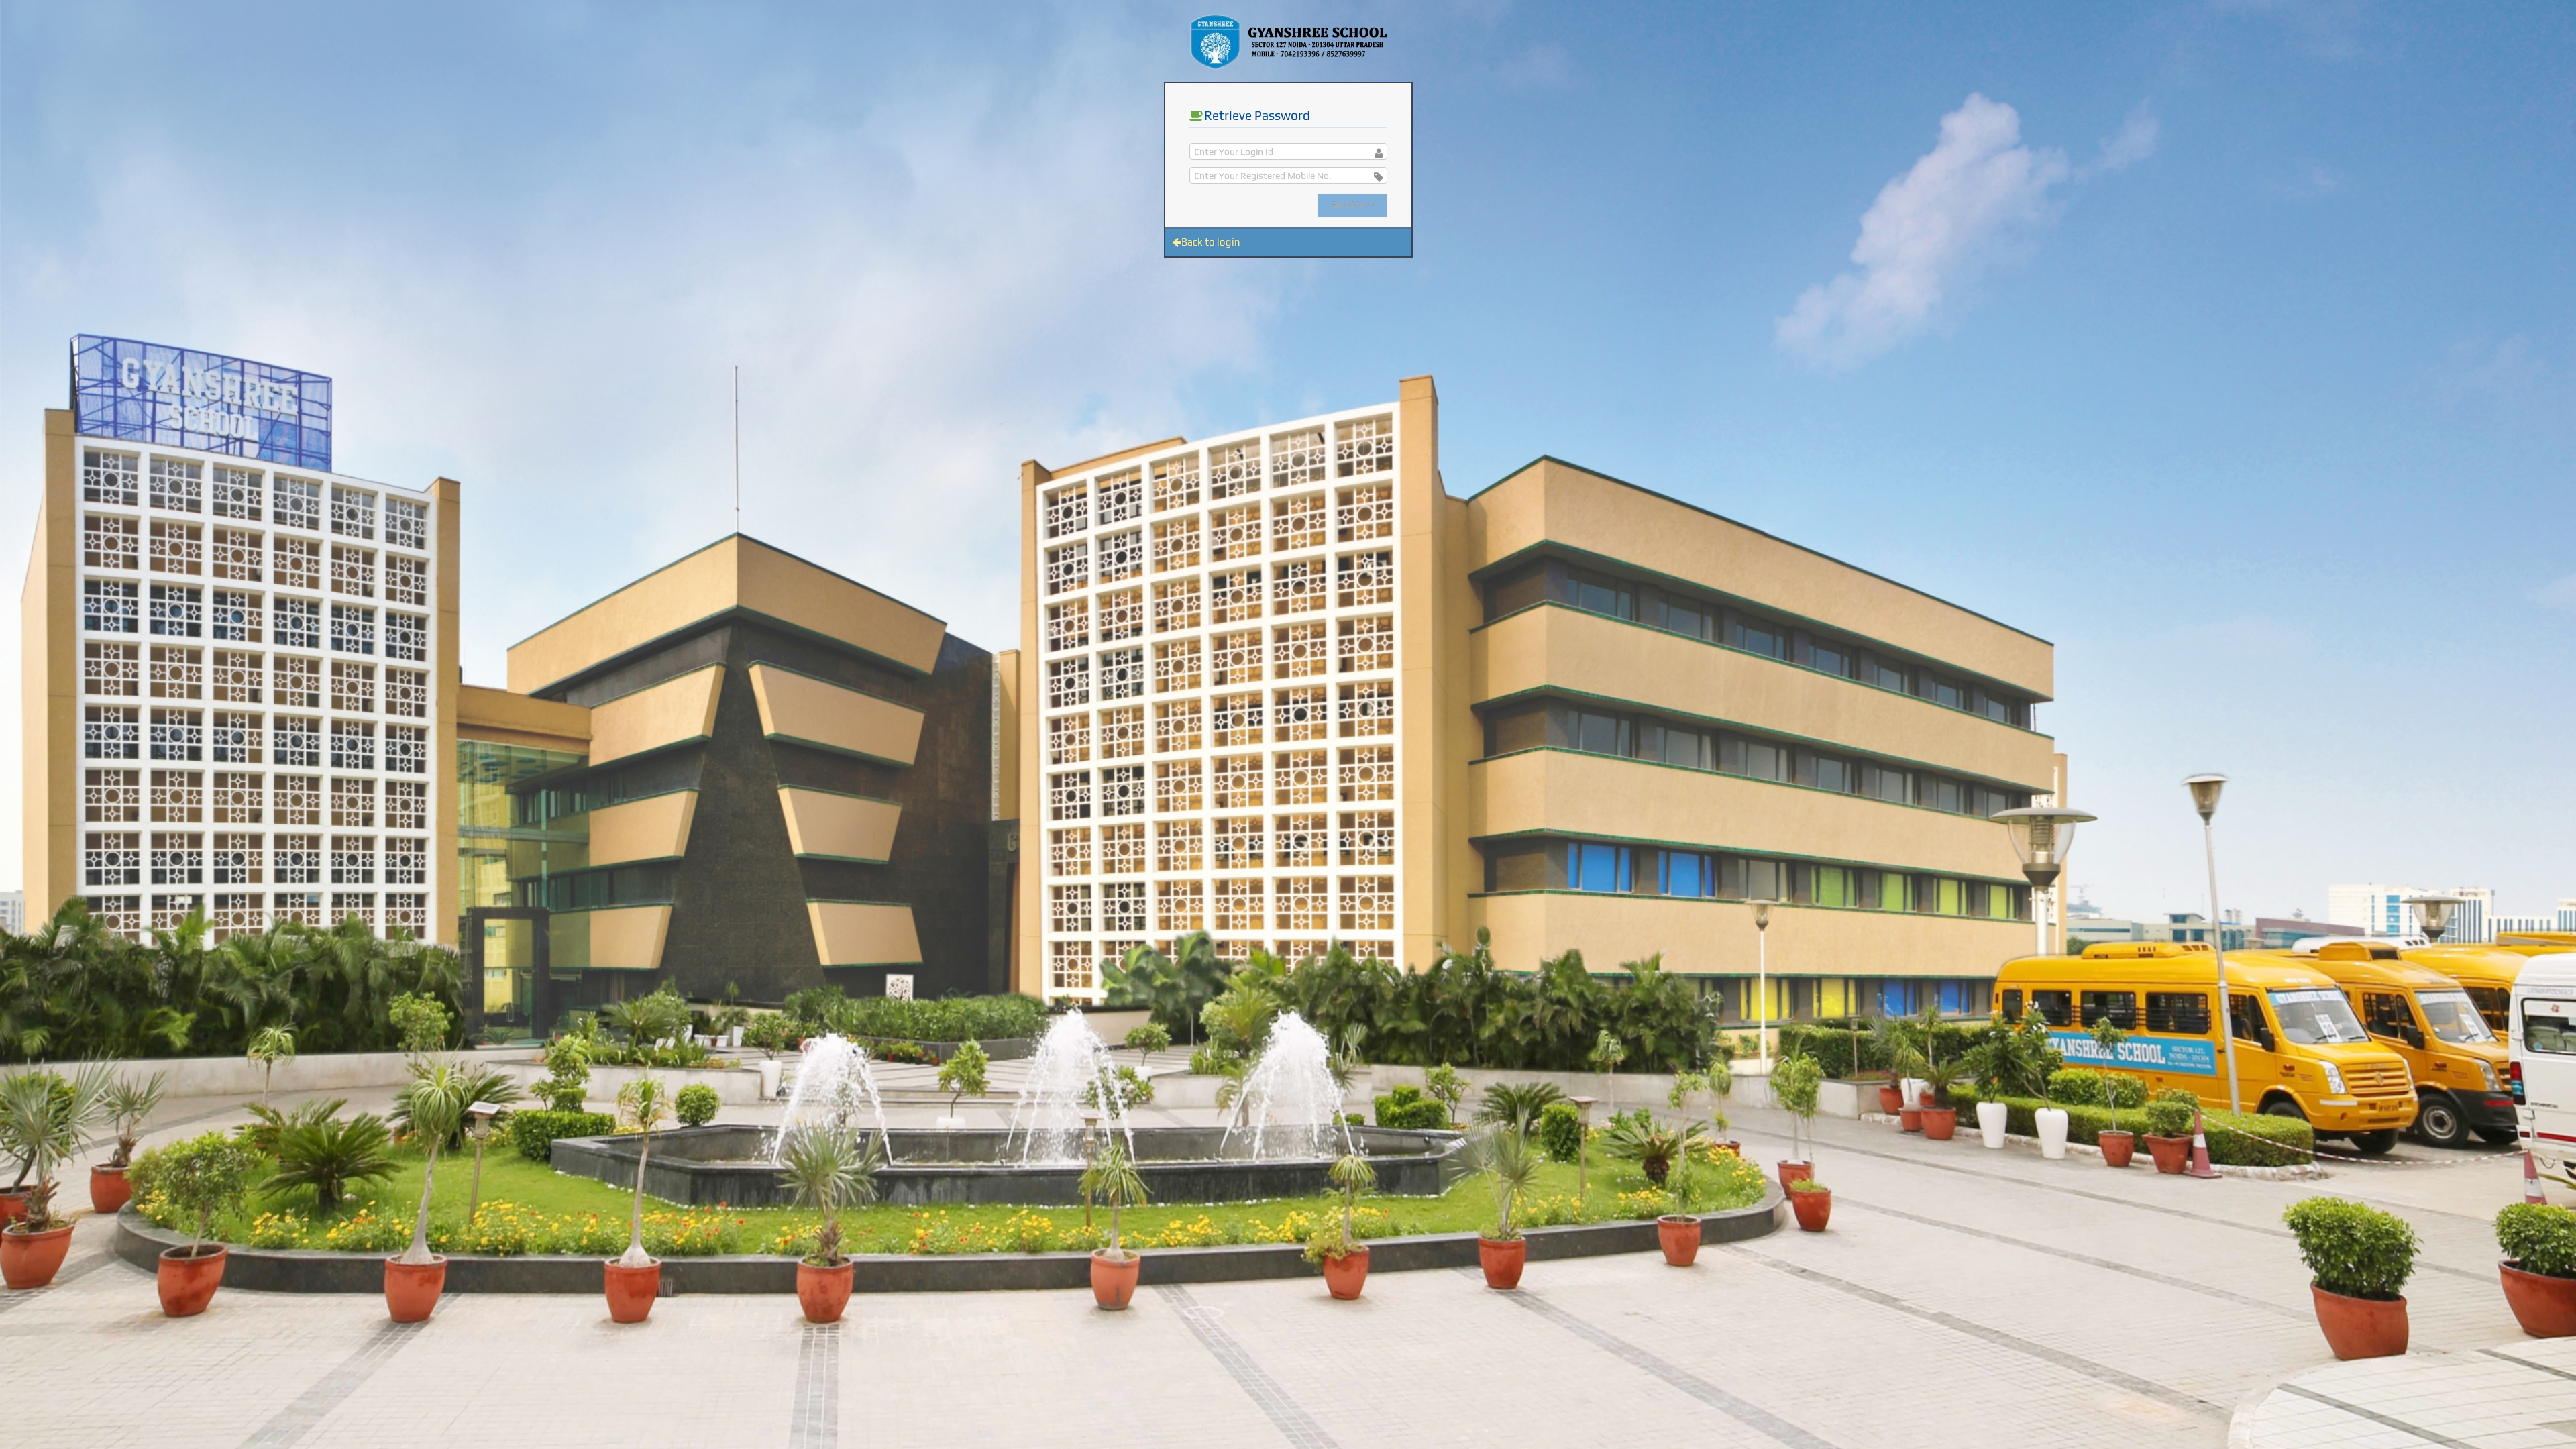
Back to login (1211, 242)
